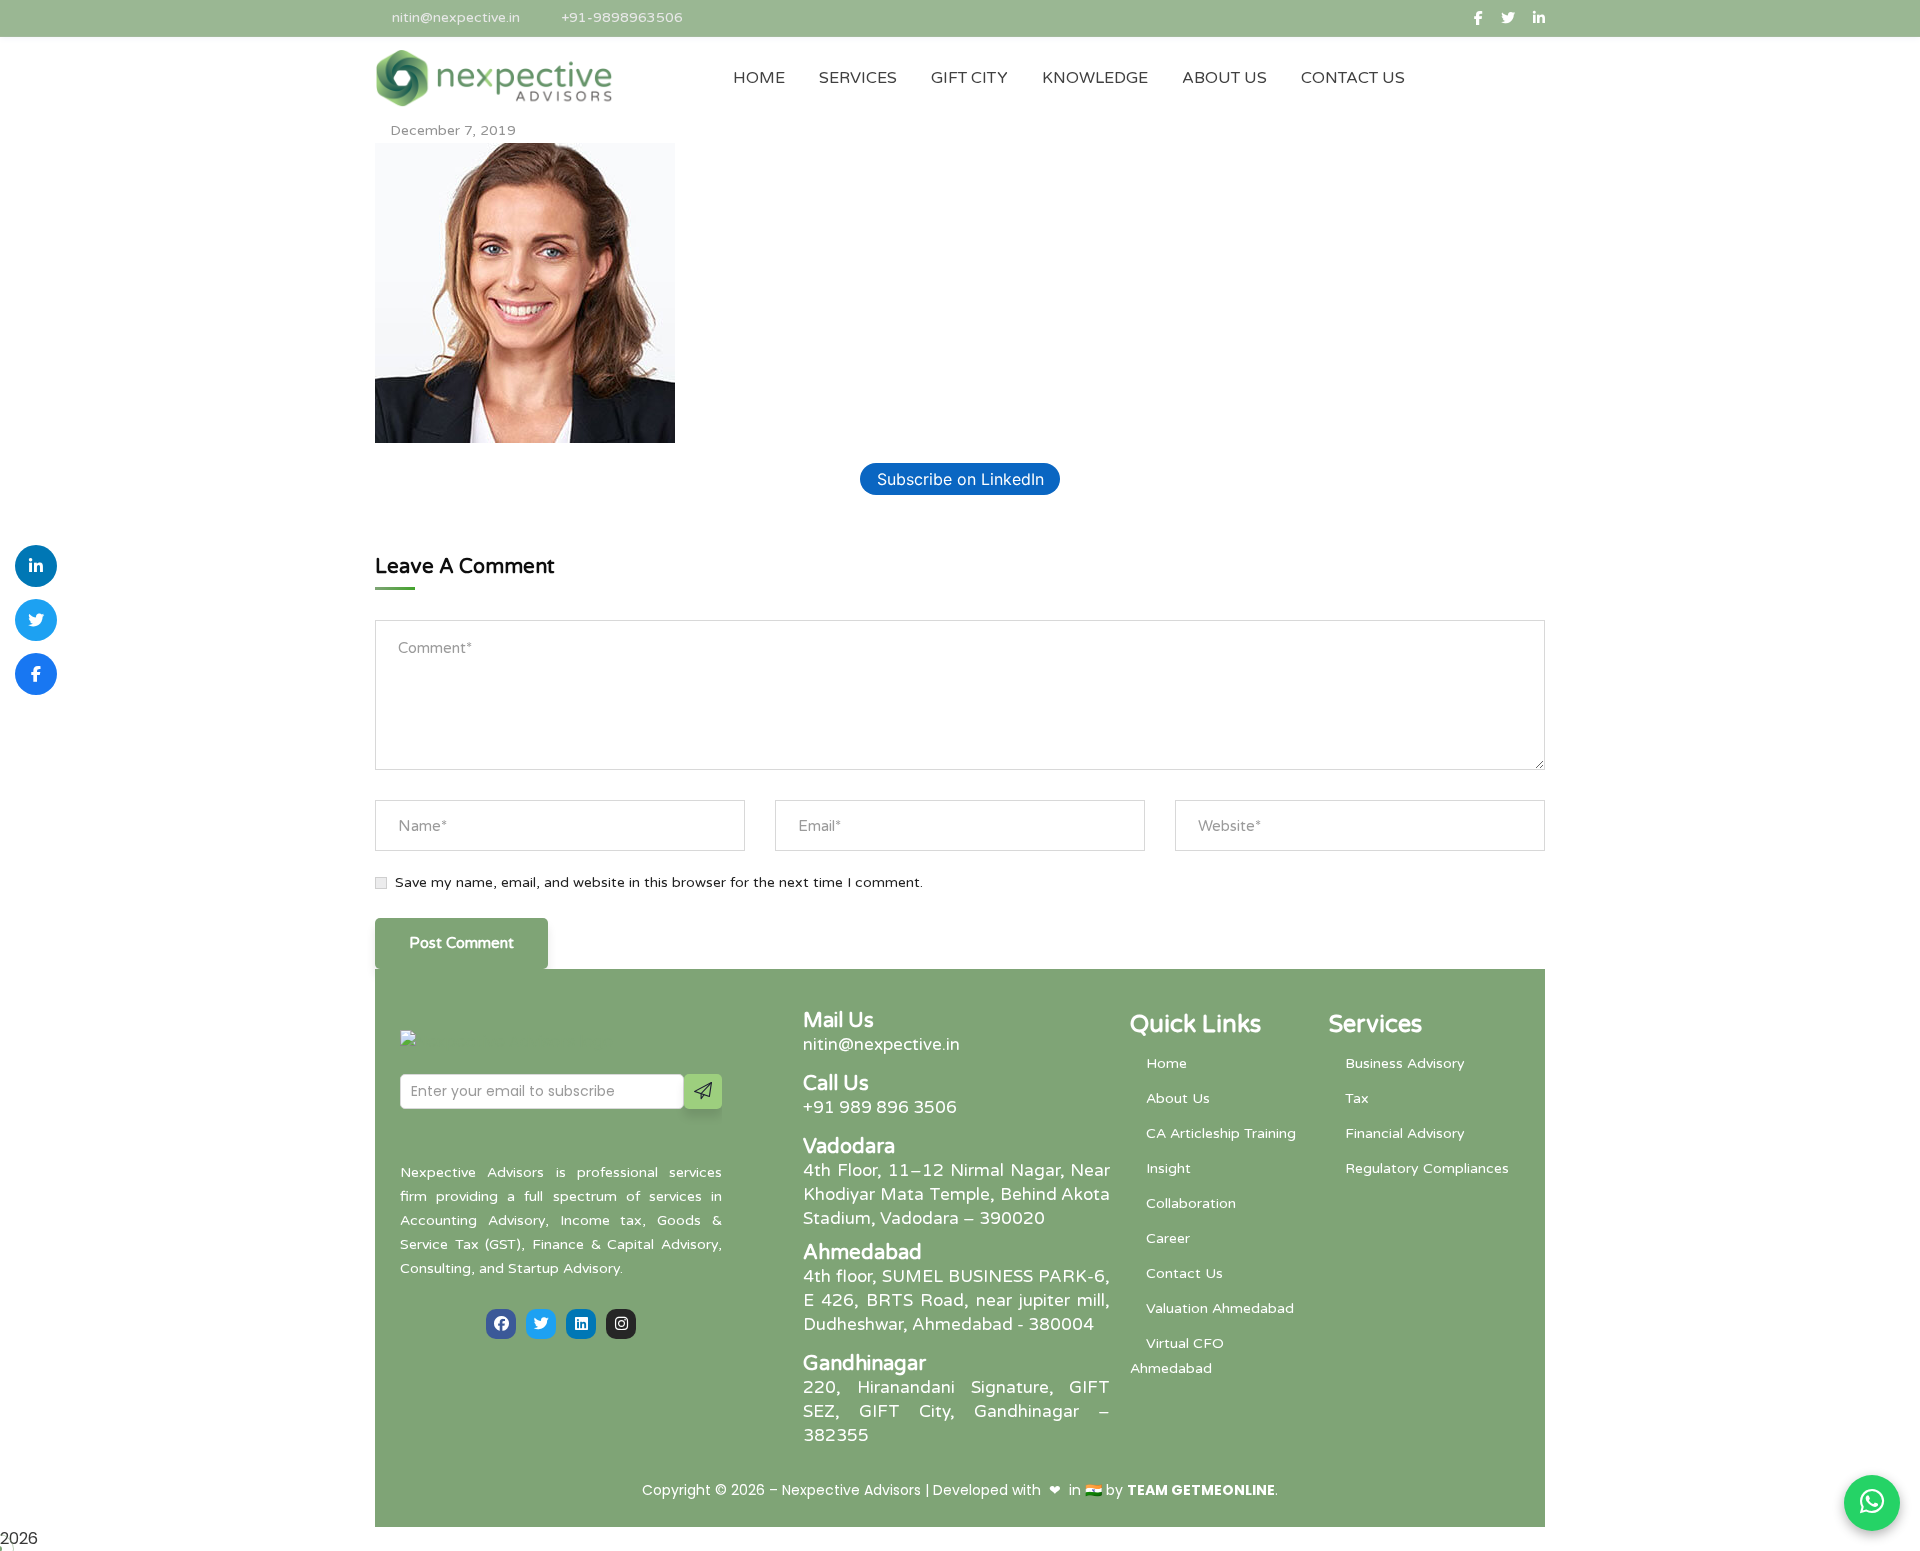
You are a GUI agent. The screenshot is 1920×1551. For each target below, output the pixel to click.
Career (1168, 1238)
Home (1166, 1063)
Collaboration (1191, 1203)
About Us (1178, 1098)
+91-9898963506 (622, 17)
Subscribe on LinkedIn (960, 479)
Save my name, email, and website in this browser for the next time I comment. (659, 882)
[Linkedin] (581, 1324)
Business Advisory (1405, 1063)
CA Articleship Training (1221, 1133)
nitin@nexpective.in (456, 17)
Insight (1168, 1168)
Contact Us (1184, 1273)
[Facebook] (501, 1324)
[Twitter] (541, 1324)
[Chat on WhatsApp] (1872, 1503)
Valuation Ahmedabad (1220, 1308)
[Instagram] (621, 1324)
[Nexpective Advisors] (494, 78)
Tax (1357, 1098)
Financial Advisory (1405, 1133)
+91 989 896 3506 (880, 1107)
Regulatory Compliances (1427, 1168)
